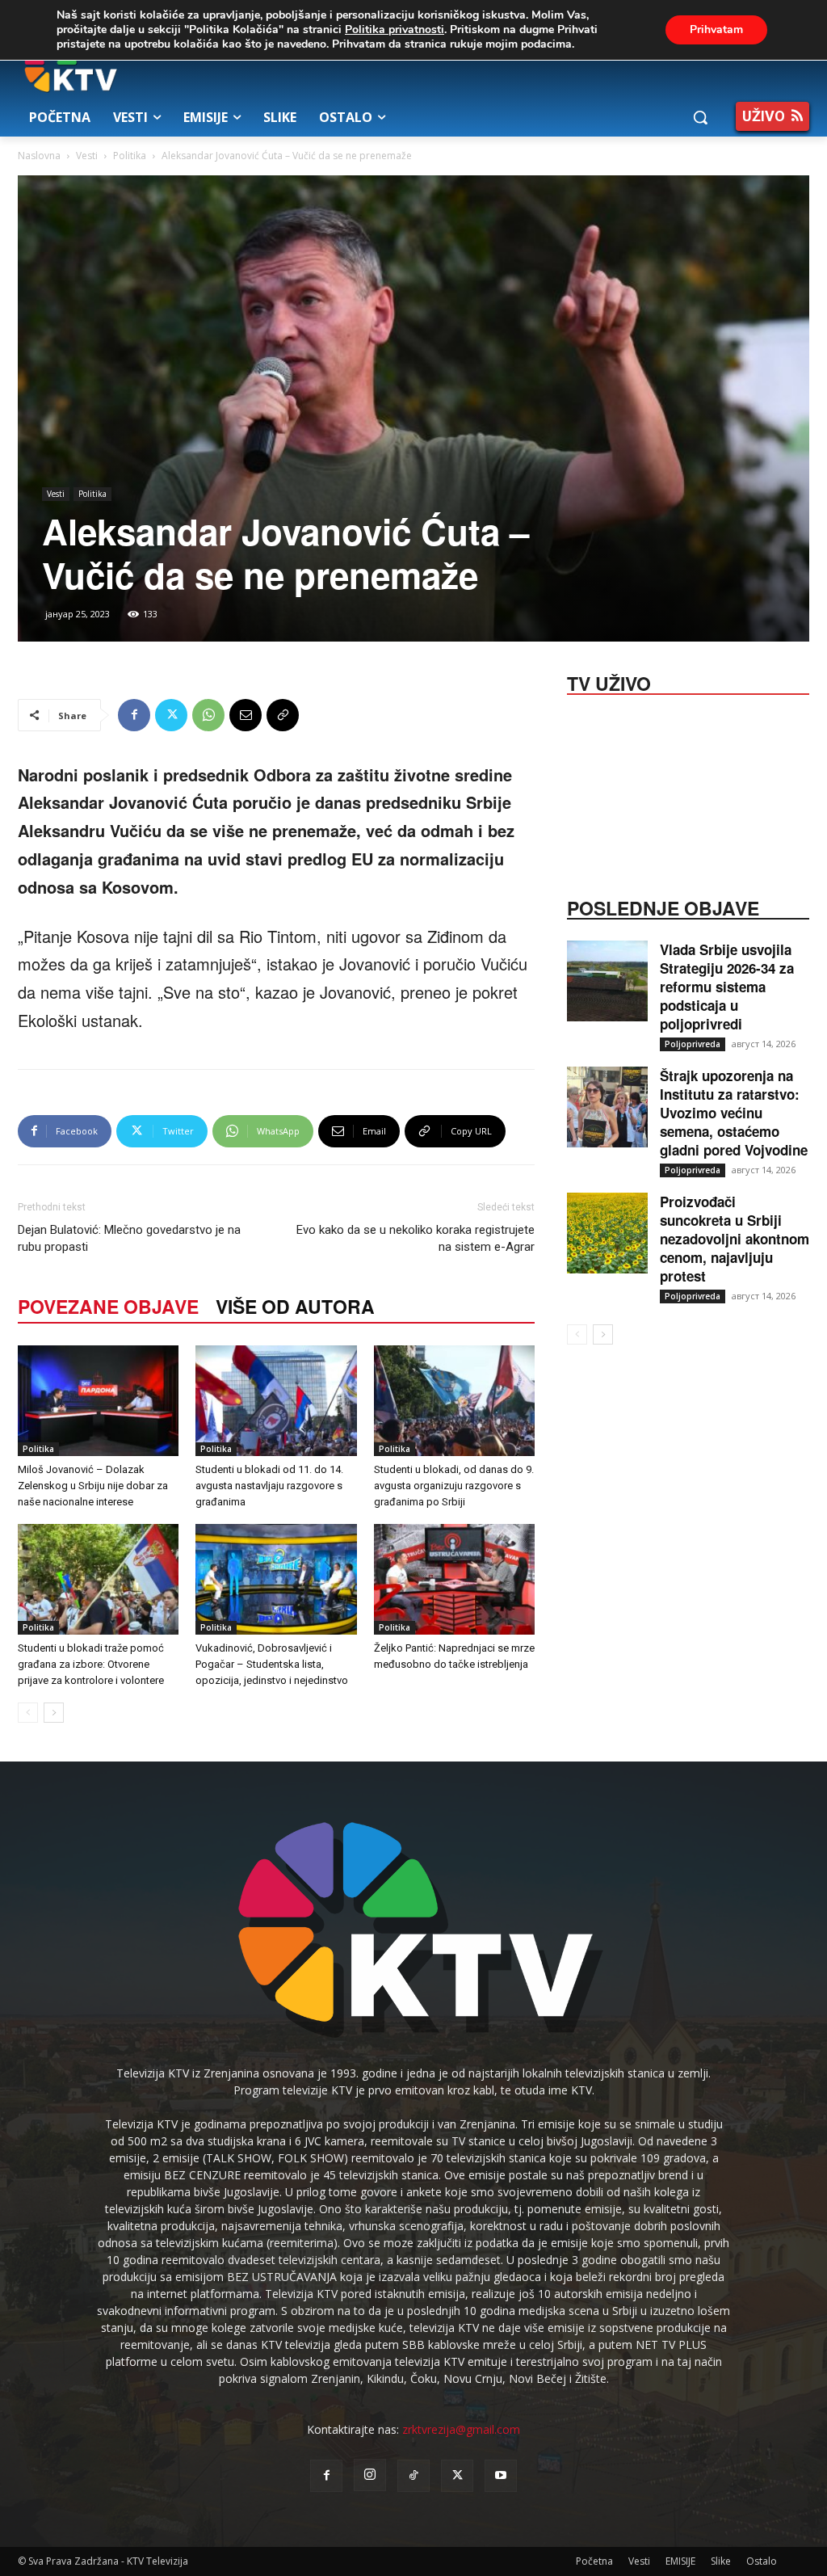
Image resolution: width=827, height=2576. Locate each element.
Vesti (87, 156)
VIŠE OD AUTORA (295, 1306)
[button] (700, 117)
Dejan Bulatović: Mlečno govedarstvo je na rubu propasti (129, 1238)
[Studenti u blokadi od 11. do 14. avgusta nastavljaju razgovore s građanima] (276, 1401)
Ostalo (762, 2561)
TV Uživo (609, 682)
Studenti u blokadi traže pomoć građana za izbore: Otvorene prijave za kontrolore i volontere (91, 1664)
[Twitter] (171, 715)
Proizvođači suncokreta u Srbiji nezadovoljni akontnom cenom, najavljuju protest (735, 1239)
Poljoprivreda (693, 1044)
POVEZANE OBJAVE (108, 1306)
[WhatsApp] (208, 715)
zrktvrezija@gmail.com (461, 2429)
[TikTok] (413, 2476)
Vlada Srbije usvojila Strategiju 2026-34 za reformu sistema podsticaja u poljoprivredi (727, 987)
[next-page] (54, 1713)
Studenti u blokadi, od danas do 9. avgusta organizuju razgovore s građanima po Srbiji (454, 1486)
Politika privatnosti (395, 29)
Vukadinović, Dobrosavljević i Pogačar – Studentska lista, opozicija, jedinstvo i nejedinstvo (272, 1664)
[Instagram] (370, 2475)
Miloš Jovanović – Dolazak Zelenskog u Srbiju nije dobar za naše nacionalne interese (93, 1486)
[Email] (246, 715)
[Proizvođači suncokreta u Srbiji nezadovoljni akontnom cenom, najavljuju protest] (607, 1233)
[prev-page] (28, 1713)
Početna (594, 2561)
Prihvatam (716, 29)
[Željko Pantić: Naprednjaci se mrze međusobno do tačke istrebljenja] (454, 1579)
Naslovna (39, 156)
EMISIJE (680, 2561)
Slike (721, 2561)
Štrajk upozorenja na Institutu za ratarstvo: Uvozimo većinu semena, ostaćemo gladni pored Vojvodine (734, 1113)
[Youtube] (501, 2476)
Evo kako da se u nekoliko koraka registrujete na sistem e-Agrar (416, 1238)
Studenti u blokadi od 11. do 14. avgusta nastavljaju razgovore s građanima (269, 1486)
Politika (130, 156)
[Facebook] (134, 715)
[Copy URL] (283, 715)
